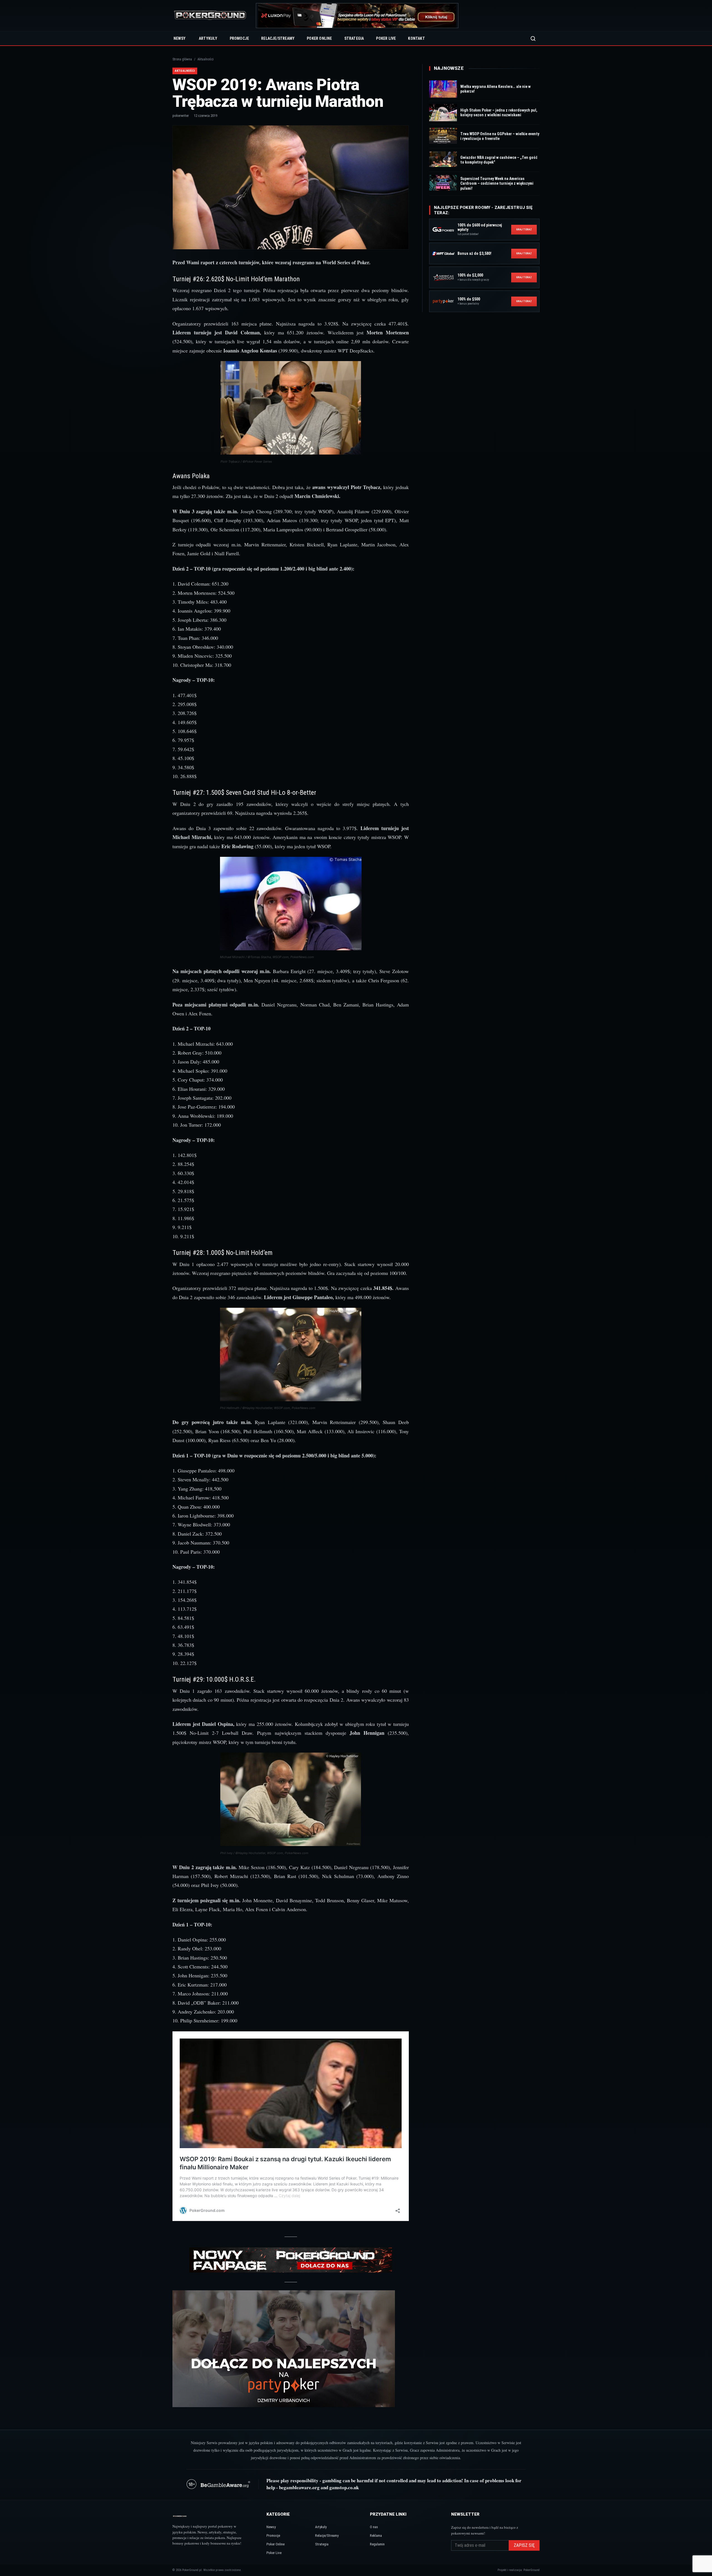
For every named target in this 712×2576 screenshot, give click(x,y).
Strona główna (182, 59)
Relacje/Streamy (278, 38)
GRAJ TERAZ (524, 229)
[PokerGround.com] (210, 16)
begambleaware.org (299, 2487)
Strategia (354, 38)
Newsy (180, 38)
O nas (374, 2527)
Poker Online (319, 38)
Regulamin (377, 2544)
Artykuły (208, 38)
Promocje (239, 38)
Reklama (376, 2536)
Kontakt (416, 38)
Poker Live (386, 38)
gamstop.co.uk (344, 2487)
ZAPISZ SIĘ (524, 2545)
